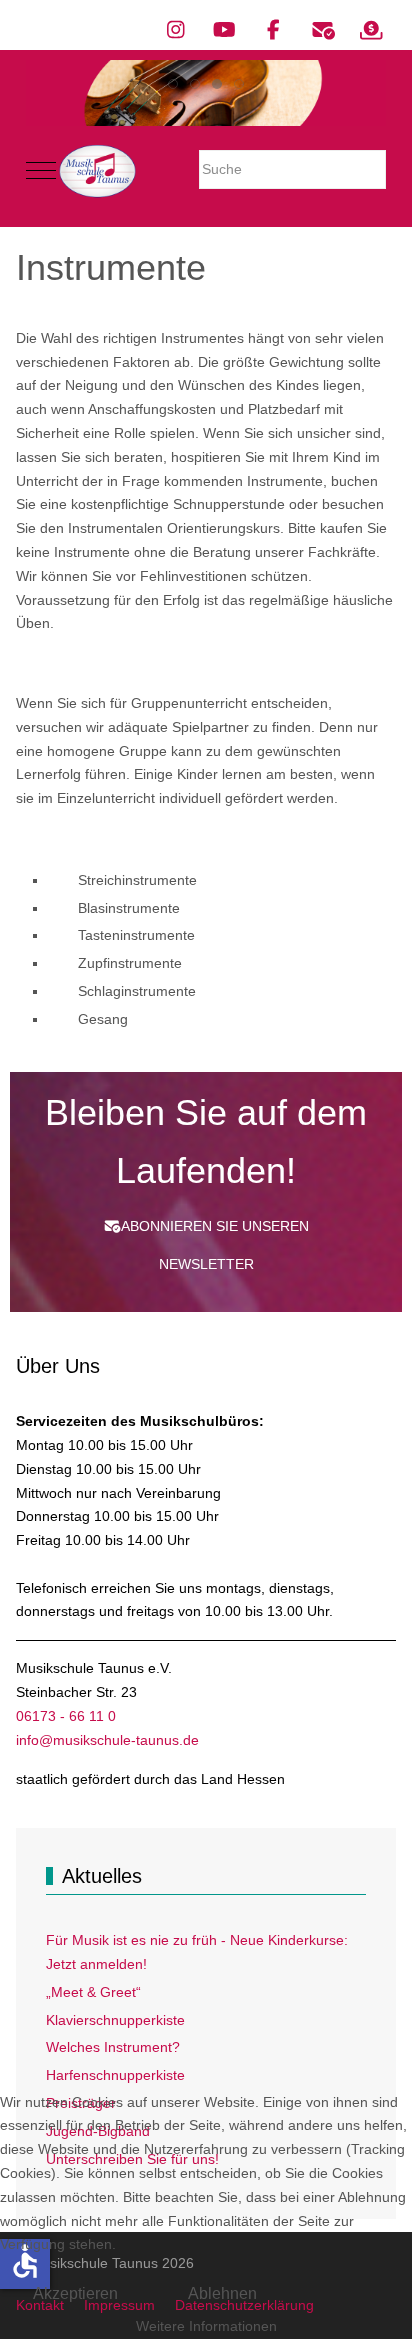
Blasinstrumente (129, 908)
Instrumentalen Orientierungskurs (174, 528)
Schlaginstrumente (137, 991)
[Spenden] (371, 30)
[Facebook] (273, 30)
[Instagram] (175, 30)
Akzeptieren (75, 2293)
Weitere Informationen (206, 2326)
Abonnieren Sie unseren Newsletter (215, 1245)
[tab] (173, 84)
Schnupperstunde (229, 504)
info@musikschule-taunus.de (107, 1740)
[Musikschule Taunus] (97, 171)
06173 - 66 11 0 (66, 1716)
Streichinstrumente (137, 880)
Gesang (103, 1019)
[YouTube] (224, 30)
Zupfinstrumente (130, 963)
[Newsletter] (322, 30)
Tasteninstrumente (136, 935)
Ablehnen (222, 2293)
